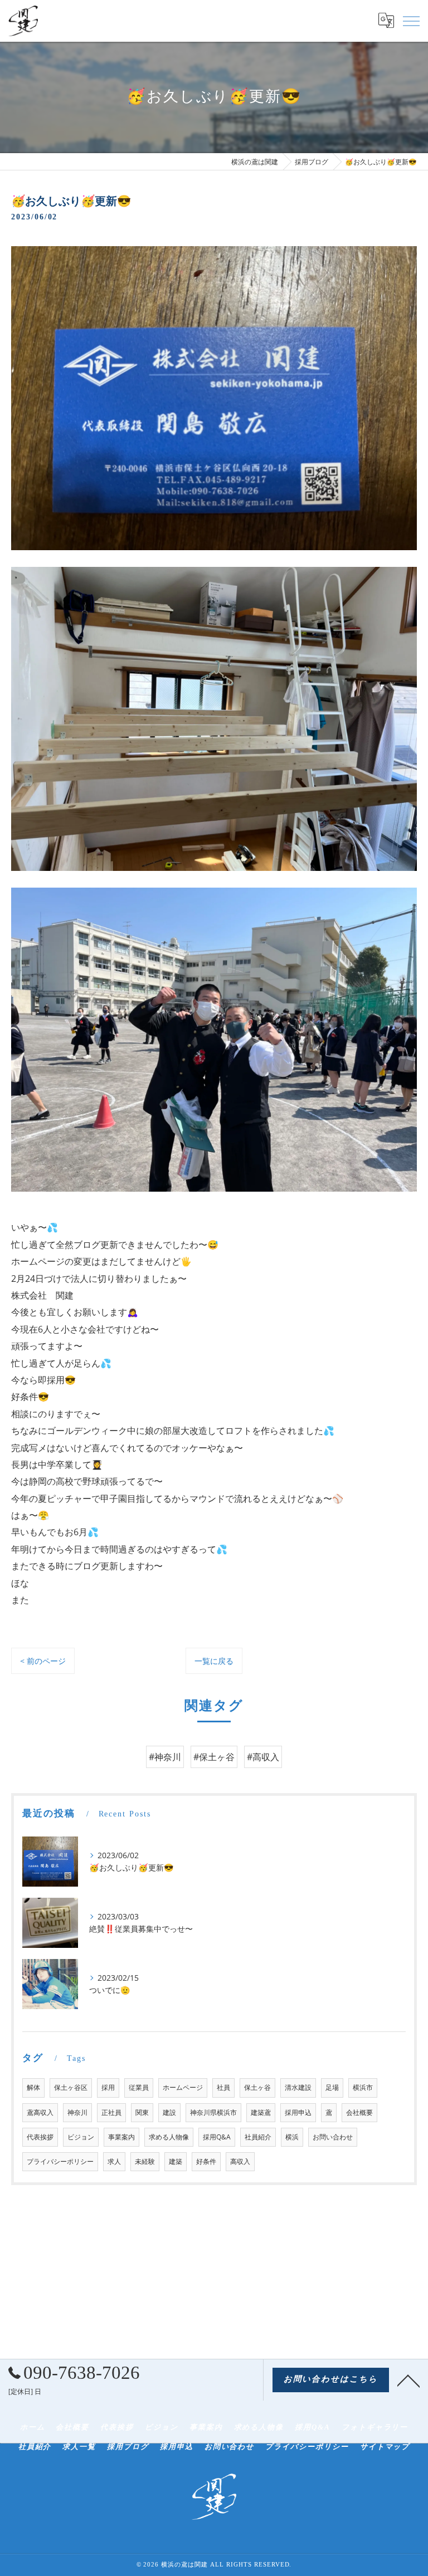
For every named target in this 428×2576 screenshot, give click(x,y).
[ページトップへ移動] (408, 2380)
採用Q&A (217, 2137)
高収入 (240, 2161)
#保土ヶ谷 (214, 1757)
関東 (142, 2112)
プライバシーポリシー (60, 2161)
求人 (114, 2161)
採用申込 (298, 2112)
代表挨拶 (40, 2137)
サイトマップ (385, 2447)
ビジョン (81, 2137)
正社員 (111, 2112)
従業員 (139, 2087)
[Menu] (411, 21)
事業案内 (121, 2137)
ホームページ (183, 2087)
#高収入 (263, 1757)
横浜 (292, 2137)
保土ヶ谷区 (71, 2087)
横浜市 (363, 2087)
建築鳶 (261, 2112)
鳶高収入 (40, 2112)
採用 (108, 2087)
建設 (169, 2112)
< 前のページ (43, 1661)
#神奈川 (165, 1757)
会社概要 (359, 2112)
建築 (176, 2161)
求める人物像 (169, 2137)
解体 (33, 2087)
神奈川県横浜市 (213, 2112)
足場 (332, 2087)
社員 (223, 2087)
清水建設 (298, 2087)
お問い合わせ (333, 2137)
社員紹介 (258, 2137)
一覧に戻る (214, 1661)
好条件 (206, 2161)
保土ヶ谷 (257, 2087)
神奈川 (77, 2112)
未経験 (145, 2161)
